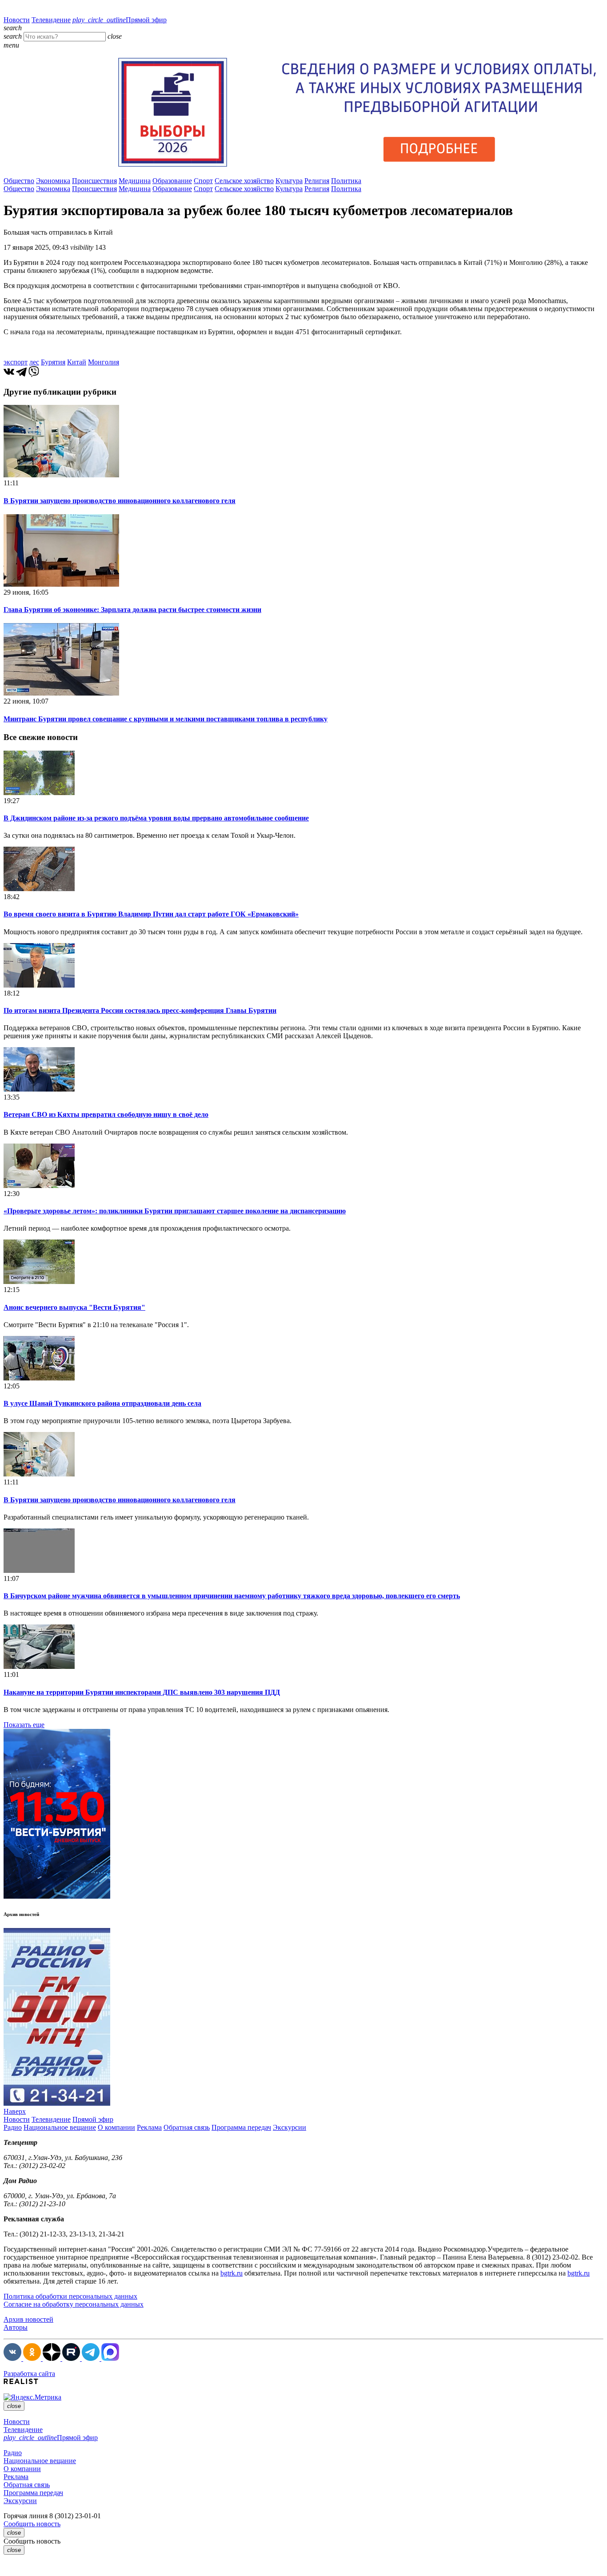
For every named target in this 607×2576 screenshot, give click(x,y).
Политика (346, 181)
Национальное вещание (60, 2127)
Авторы (16, 2327)
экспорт (16, 362)
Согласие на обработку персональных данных (74, 2304)
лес (34, 362)
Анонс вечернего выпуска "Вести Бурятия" (74, 1307)
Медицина (135, 181)
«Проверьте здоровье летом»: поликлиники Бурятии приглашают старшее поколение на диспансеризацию (175, 1211)
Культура (289, 181)
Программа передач (241, 2127)
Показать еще (24, 1725)
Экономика (53, 181)
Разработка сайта (29, 2374)
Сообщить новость (32, 2524)
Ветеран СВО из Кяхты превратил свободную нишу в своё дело (106, 1114)
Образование (172, 181)
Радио (13, 2127)
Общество (19, 181)
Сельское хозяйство (244, 181)
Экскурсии (290, 2127)
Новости (17, 20)
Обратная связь (187, 2127)
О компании (116, 2127)
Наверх (15, 2111)
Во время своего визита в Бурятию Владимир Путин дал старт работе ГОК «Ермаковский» (151, 914)
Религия (317, 181)
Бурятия (53, 362)
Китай (77, 362)
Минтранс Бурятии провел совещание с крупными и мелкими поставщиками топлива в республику (166, 719)
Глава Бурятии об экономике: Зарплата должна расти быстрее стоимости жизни (132, 610)
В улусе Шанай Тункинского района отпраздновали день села (102, 1403)
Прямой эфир (120, 20)
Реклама (149, 2127)
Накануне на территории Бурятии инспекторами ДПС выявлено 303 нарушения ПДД (142, 1692)
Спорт (203, 181)
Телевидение (51, 20)
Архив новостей (28, 2319)
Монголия (104, 362)
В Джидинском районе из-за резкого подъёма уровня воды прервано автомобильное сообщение (156, 818)
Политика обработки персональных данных (70, 2296)
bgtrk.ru (232, 2273)
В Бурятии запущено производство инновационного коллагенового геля (120, 501)
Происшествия (94, 181)
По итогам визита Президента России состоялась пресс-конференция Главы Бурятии (140, 1010)
